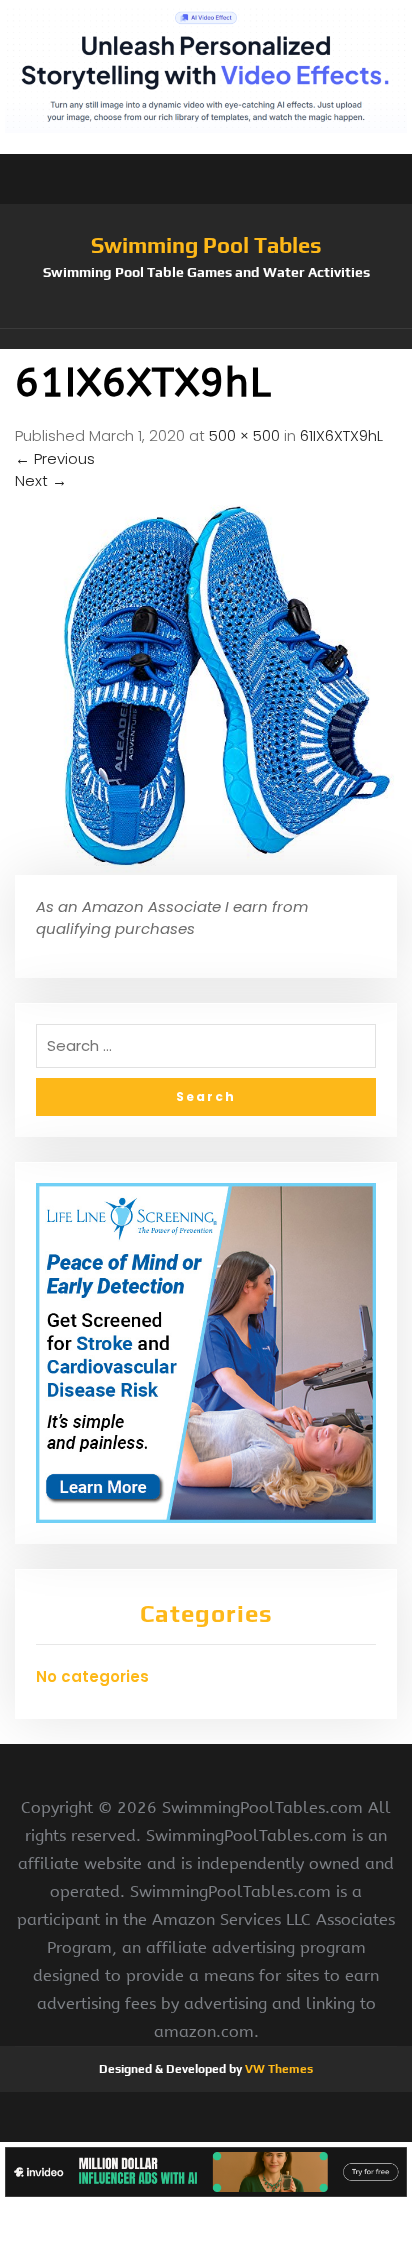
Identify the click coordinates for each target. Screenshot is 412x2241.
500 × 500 (244, 435)
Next (41, 480)
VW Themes (277, 2069)
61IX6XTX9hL (341, 435)
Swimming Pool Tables (206, 245)
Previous (55, 458)
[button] (206, 339)
